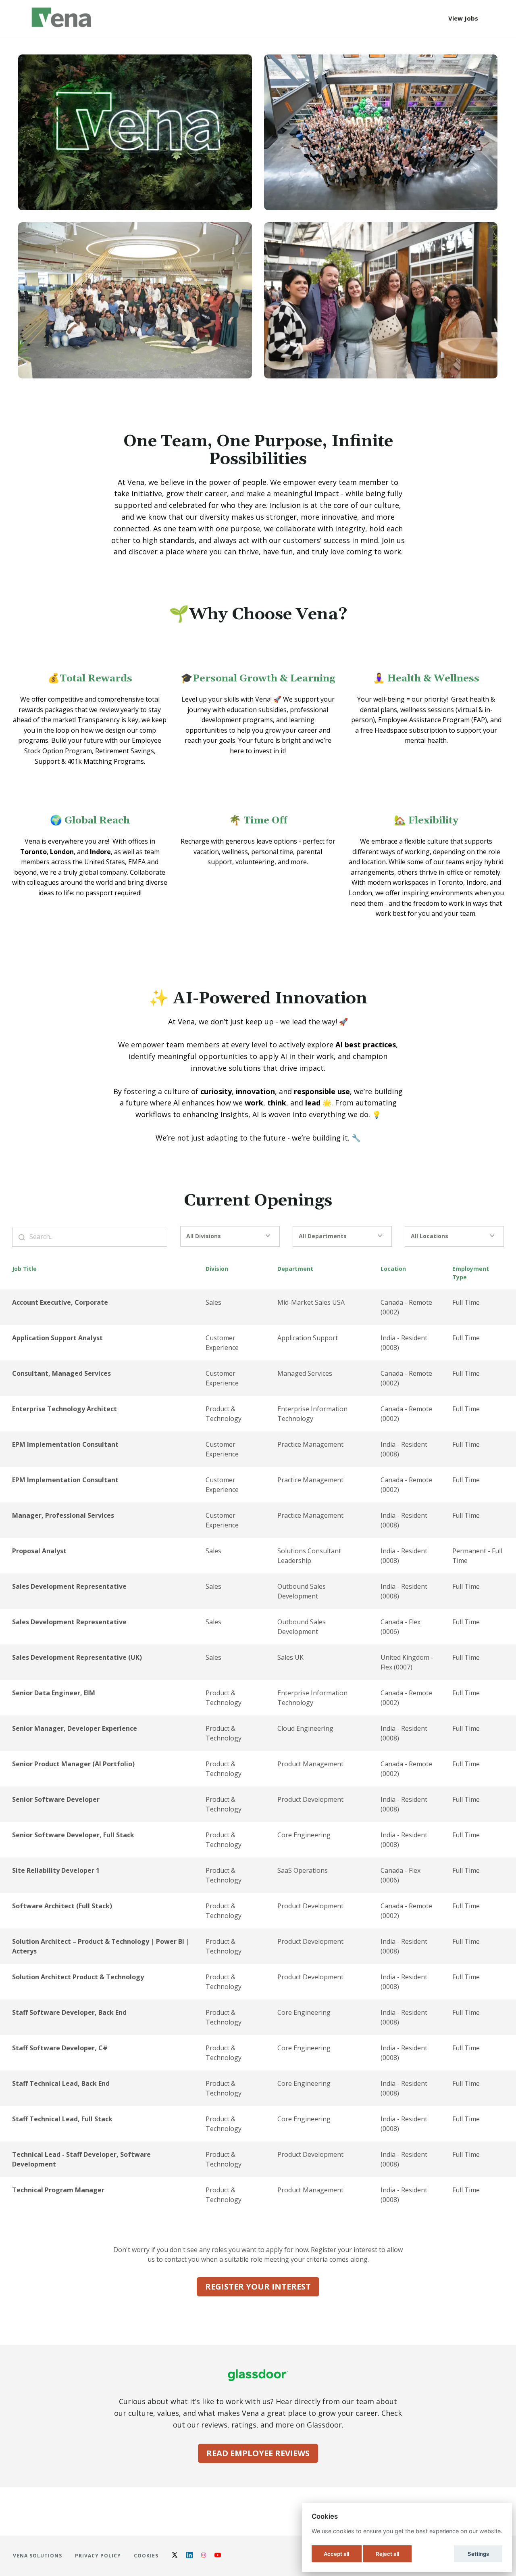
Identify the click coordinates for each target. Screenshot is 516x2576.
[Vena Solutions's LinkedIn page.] (189, 2556)
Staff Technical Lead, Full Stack (62, 2119)
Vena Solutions (37, 2556)
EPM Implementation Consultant (65, 1444)
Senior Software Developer (56, 1799)
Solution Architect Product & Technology (78, 1977)
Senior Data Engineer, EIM (54, 1693)
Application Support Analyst (57, 1338)
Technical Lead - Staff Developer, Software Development (81, 2159)
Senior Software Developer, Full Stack (73, 1835)
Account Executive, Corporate (60, 1302)
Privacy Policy (98, 2556)
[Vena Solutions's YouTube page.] (218, 2556)
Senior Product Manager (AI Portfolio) (73, 1764)
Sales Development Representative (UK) (77, 1657)
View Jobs (463, 18)
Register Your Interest (258, 2287)
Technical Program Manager (58, 2190)
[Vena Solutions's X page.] (175, 2556)
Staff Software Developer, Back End (69, 2012)
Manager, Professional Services (63, 1515)
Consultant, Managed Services (61, 1373)
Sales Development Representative (69, 1586)
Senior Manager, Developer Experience (75, 1728)
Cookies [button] (146, 2556)
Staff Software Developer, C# (60, 2048)
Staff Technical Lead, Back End (61, 2083)
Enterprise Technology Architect (64, 1409)
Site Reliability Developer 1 (56, 1870)
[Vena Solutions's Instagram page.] (204, 2556)
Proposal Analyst (39, 1551)
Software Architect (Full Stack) (62, 1906)
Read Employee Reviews (258, 2453)
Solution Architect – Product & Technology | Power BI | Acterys (101, 1946)
